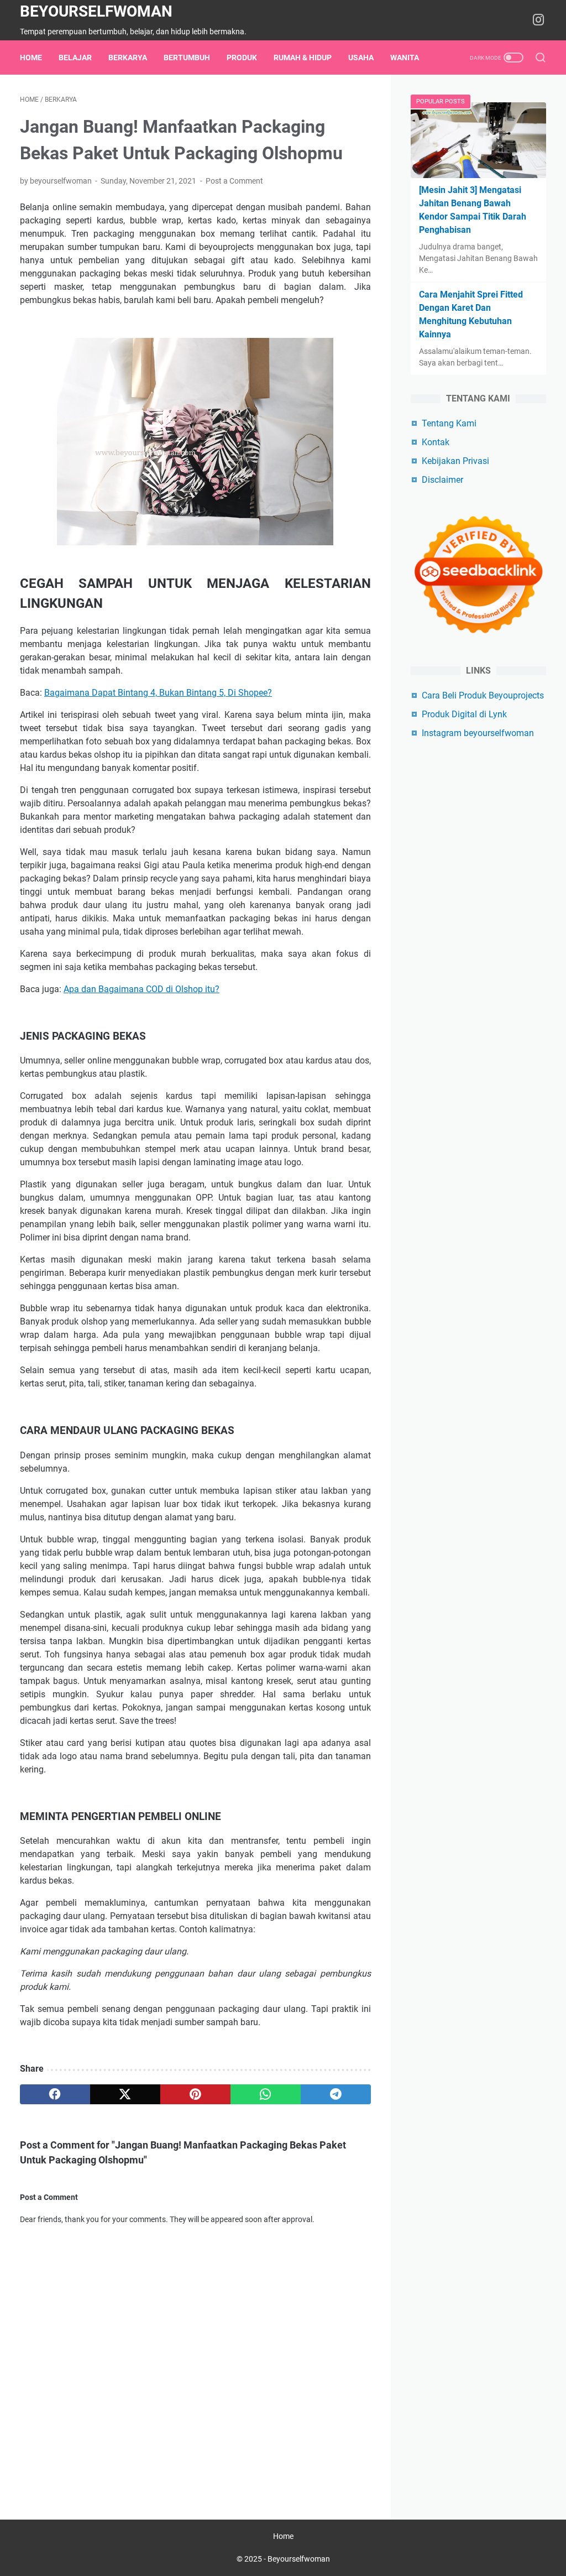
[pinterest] (195, 2094)
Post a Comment (234, 181)
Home (31, 58)
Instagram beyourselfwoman (478, 733)
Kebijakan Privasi (455, 461)
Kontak (436, 442)
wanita (405, 58)
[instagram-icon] (538, 20)
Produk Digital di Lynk (464, 714)
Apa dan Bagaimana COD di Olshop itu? (141, 989)
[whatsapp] (266, 2094)
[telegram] (336, 2094)
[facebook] (55, 2094)
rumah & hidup (303, 58)
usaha (361, 58)
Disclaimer (442, 480)
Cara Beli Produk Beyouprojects (483, 695)
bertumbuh (187, 58)
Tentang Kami (449, 423)
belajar (75, 58)
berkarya (128, 58)
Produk (242, 58)
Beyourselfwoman (96, 11)
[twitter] (125, 2094)
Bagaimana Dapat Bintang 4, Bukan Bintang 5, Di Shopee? (158, 693)
